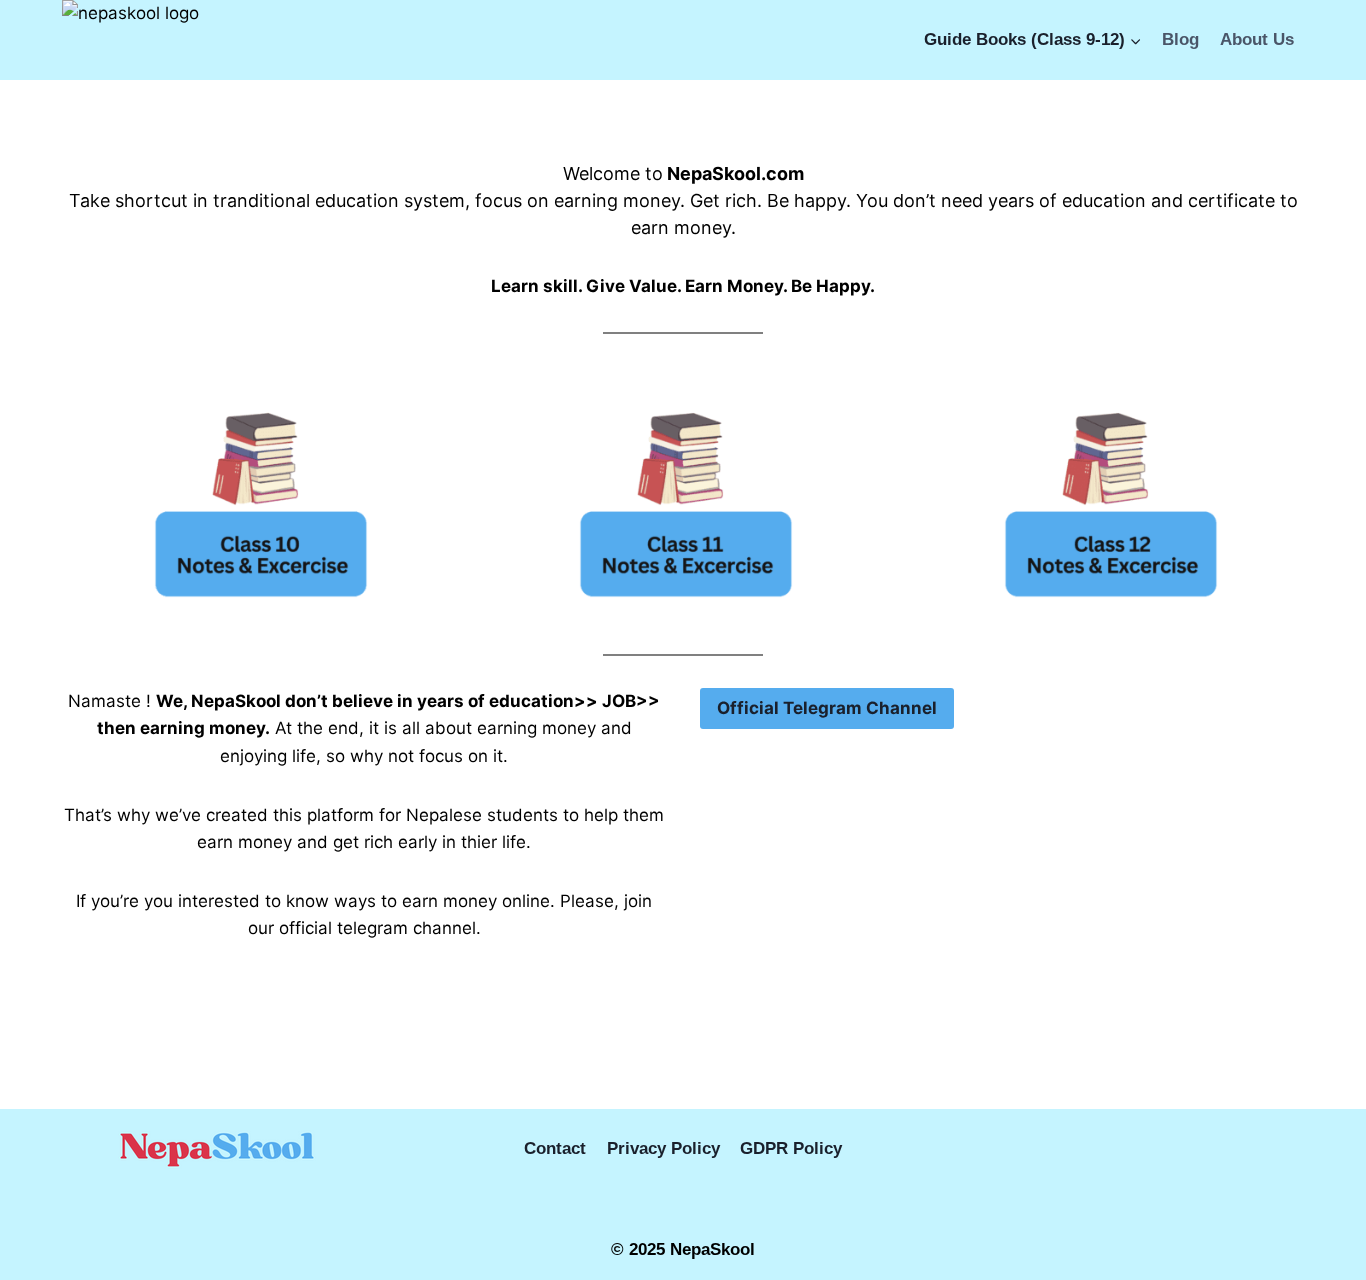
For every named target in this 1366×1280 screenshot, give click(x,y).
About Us (1257, 39)
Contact (555, 1148)
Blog (1180, 39)
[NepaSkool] (162, 40)
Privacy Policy (663, 1148)
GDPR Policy (791, 1148)
